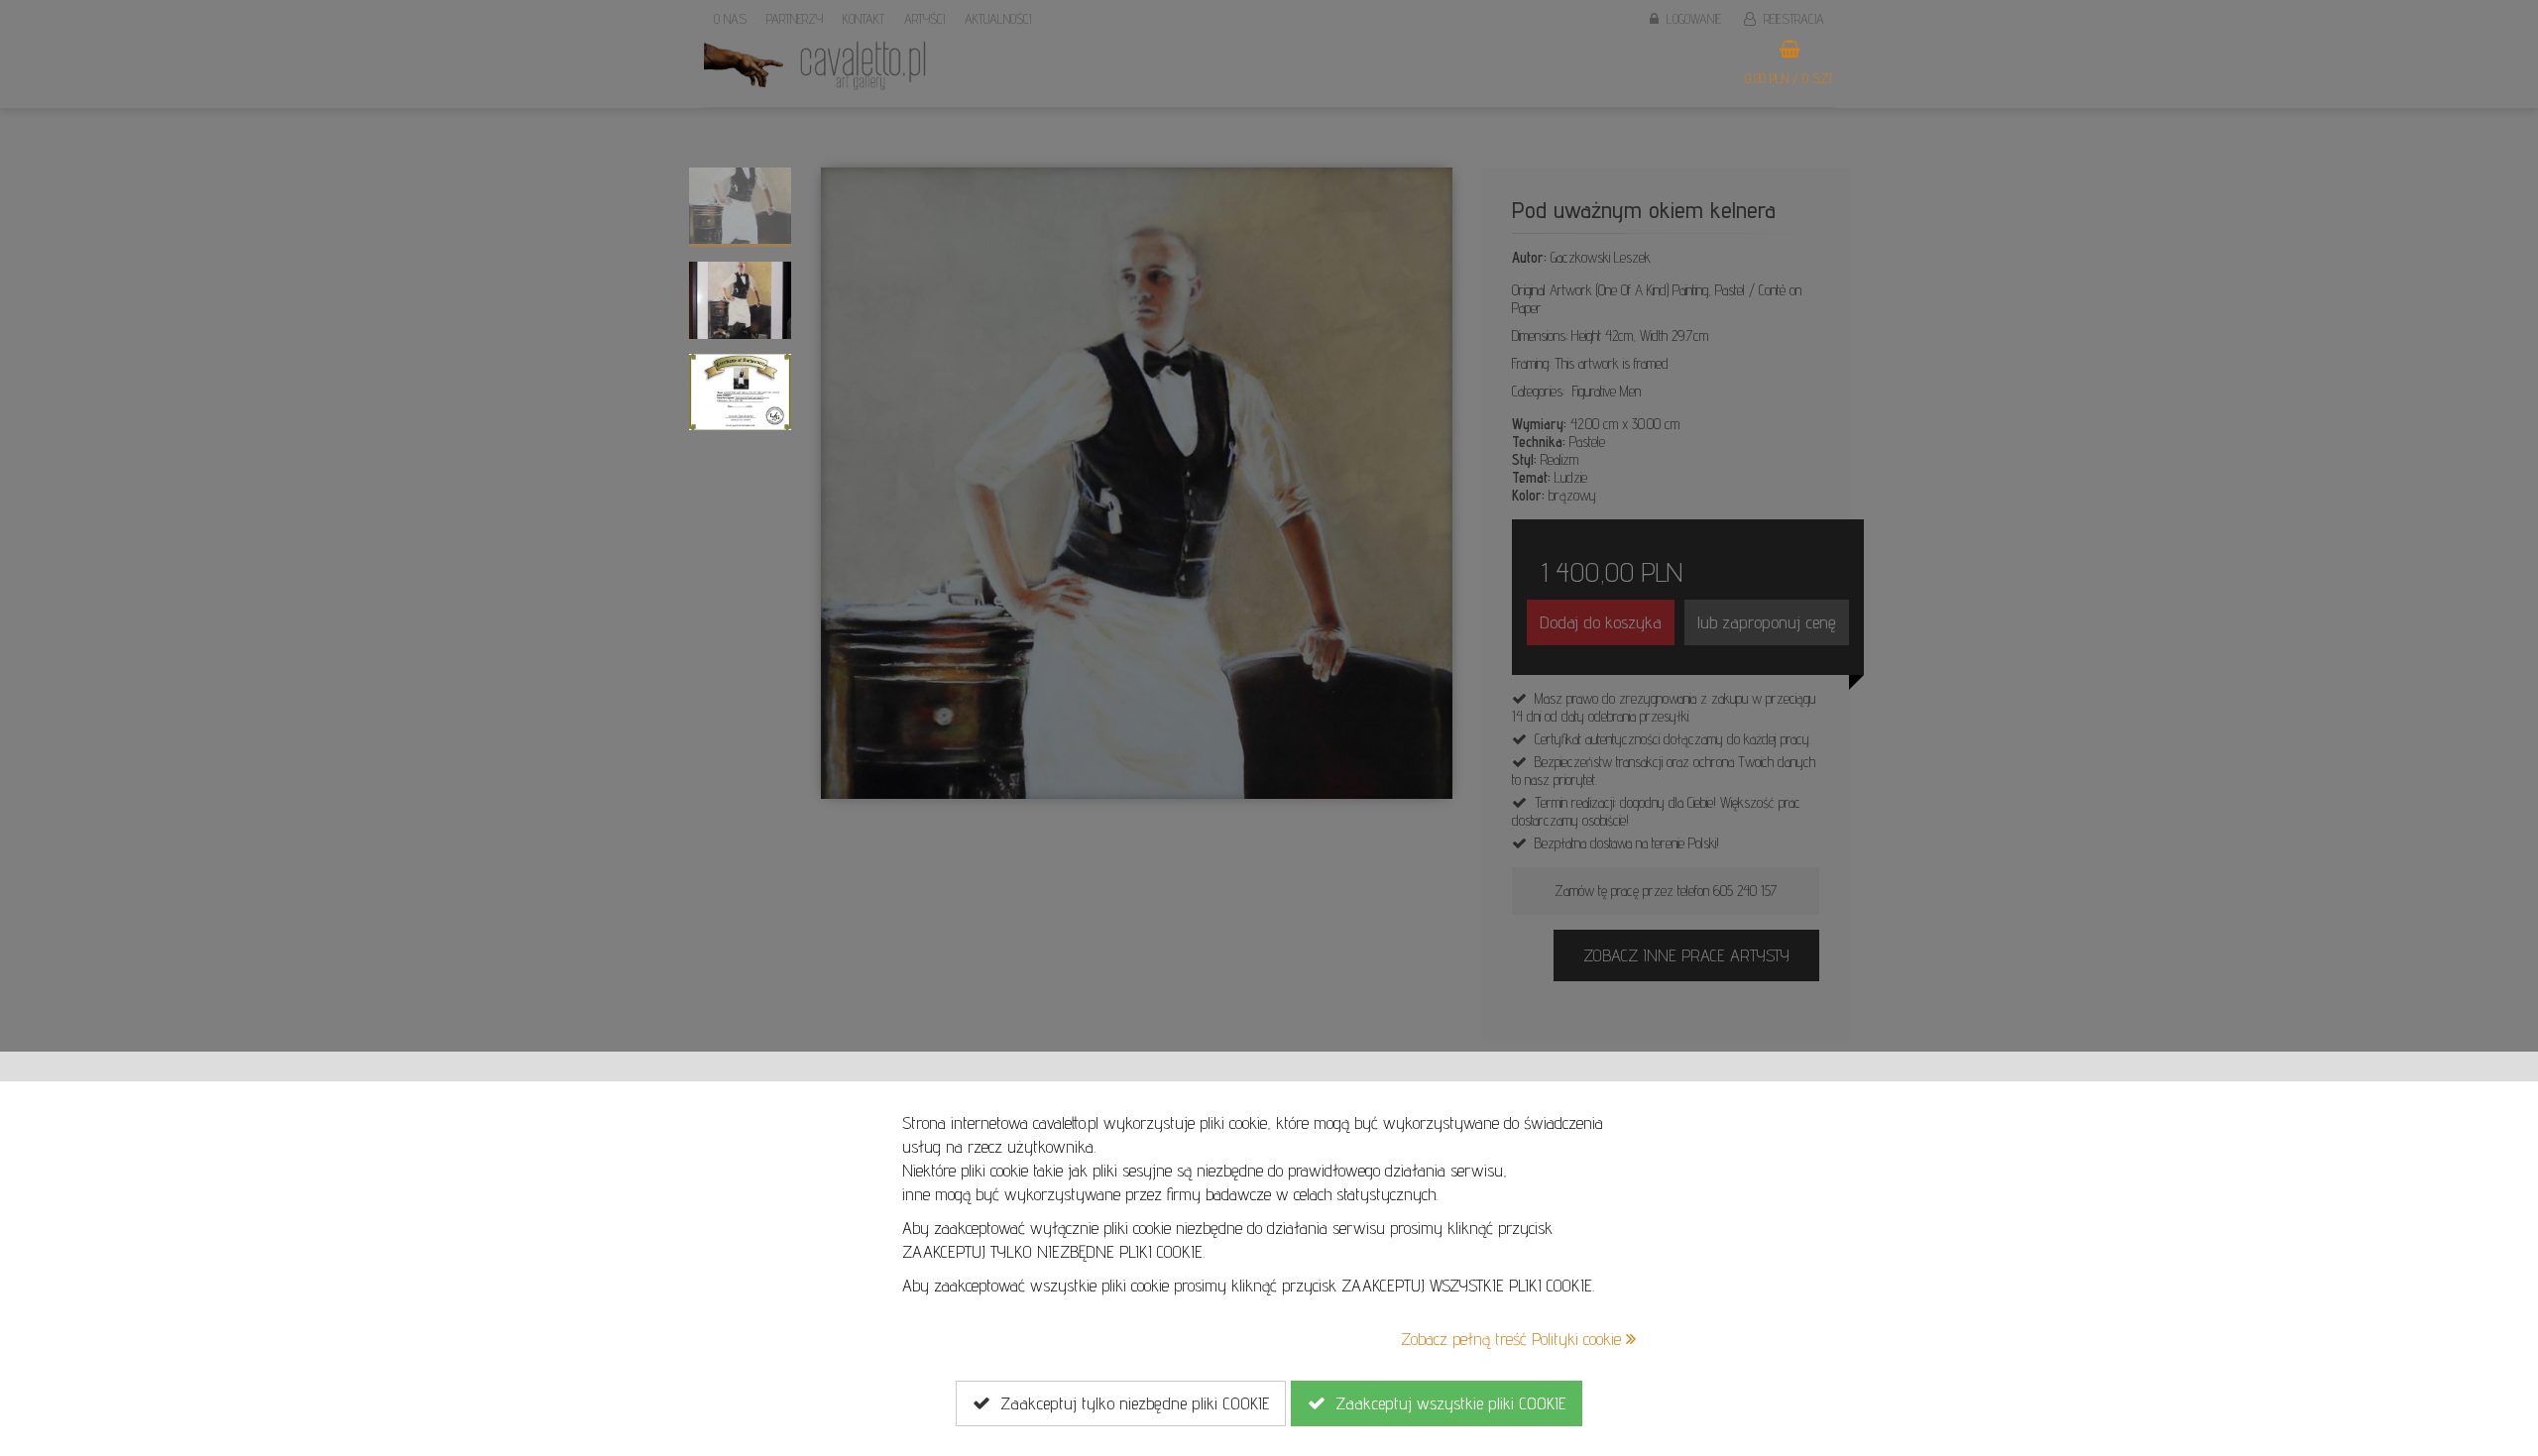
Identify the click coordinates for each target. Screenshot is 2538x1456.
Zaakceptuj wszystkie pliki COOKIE (1445, 1403)
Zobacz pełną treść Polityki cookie (1513, 1339)
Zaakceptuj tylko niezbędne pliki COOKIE (1130, 1403)
